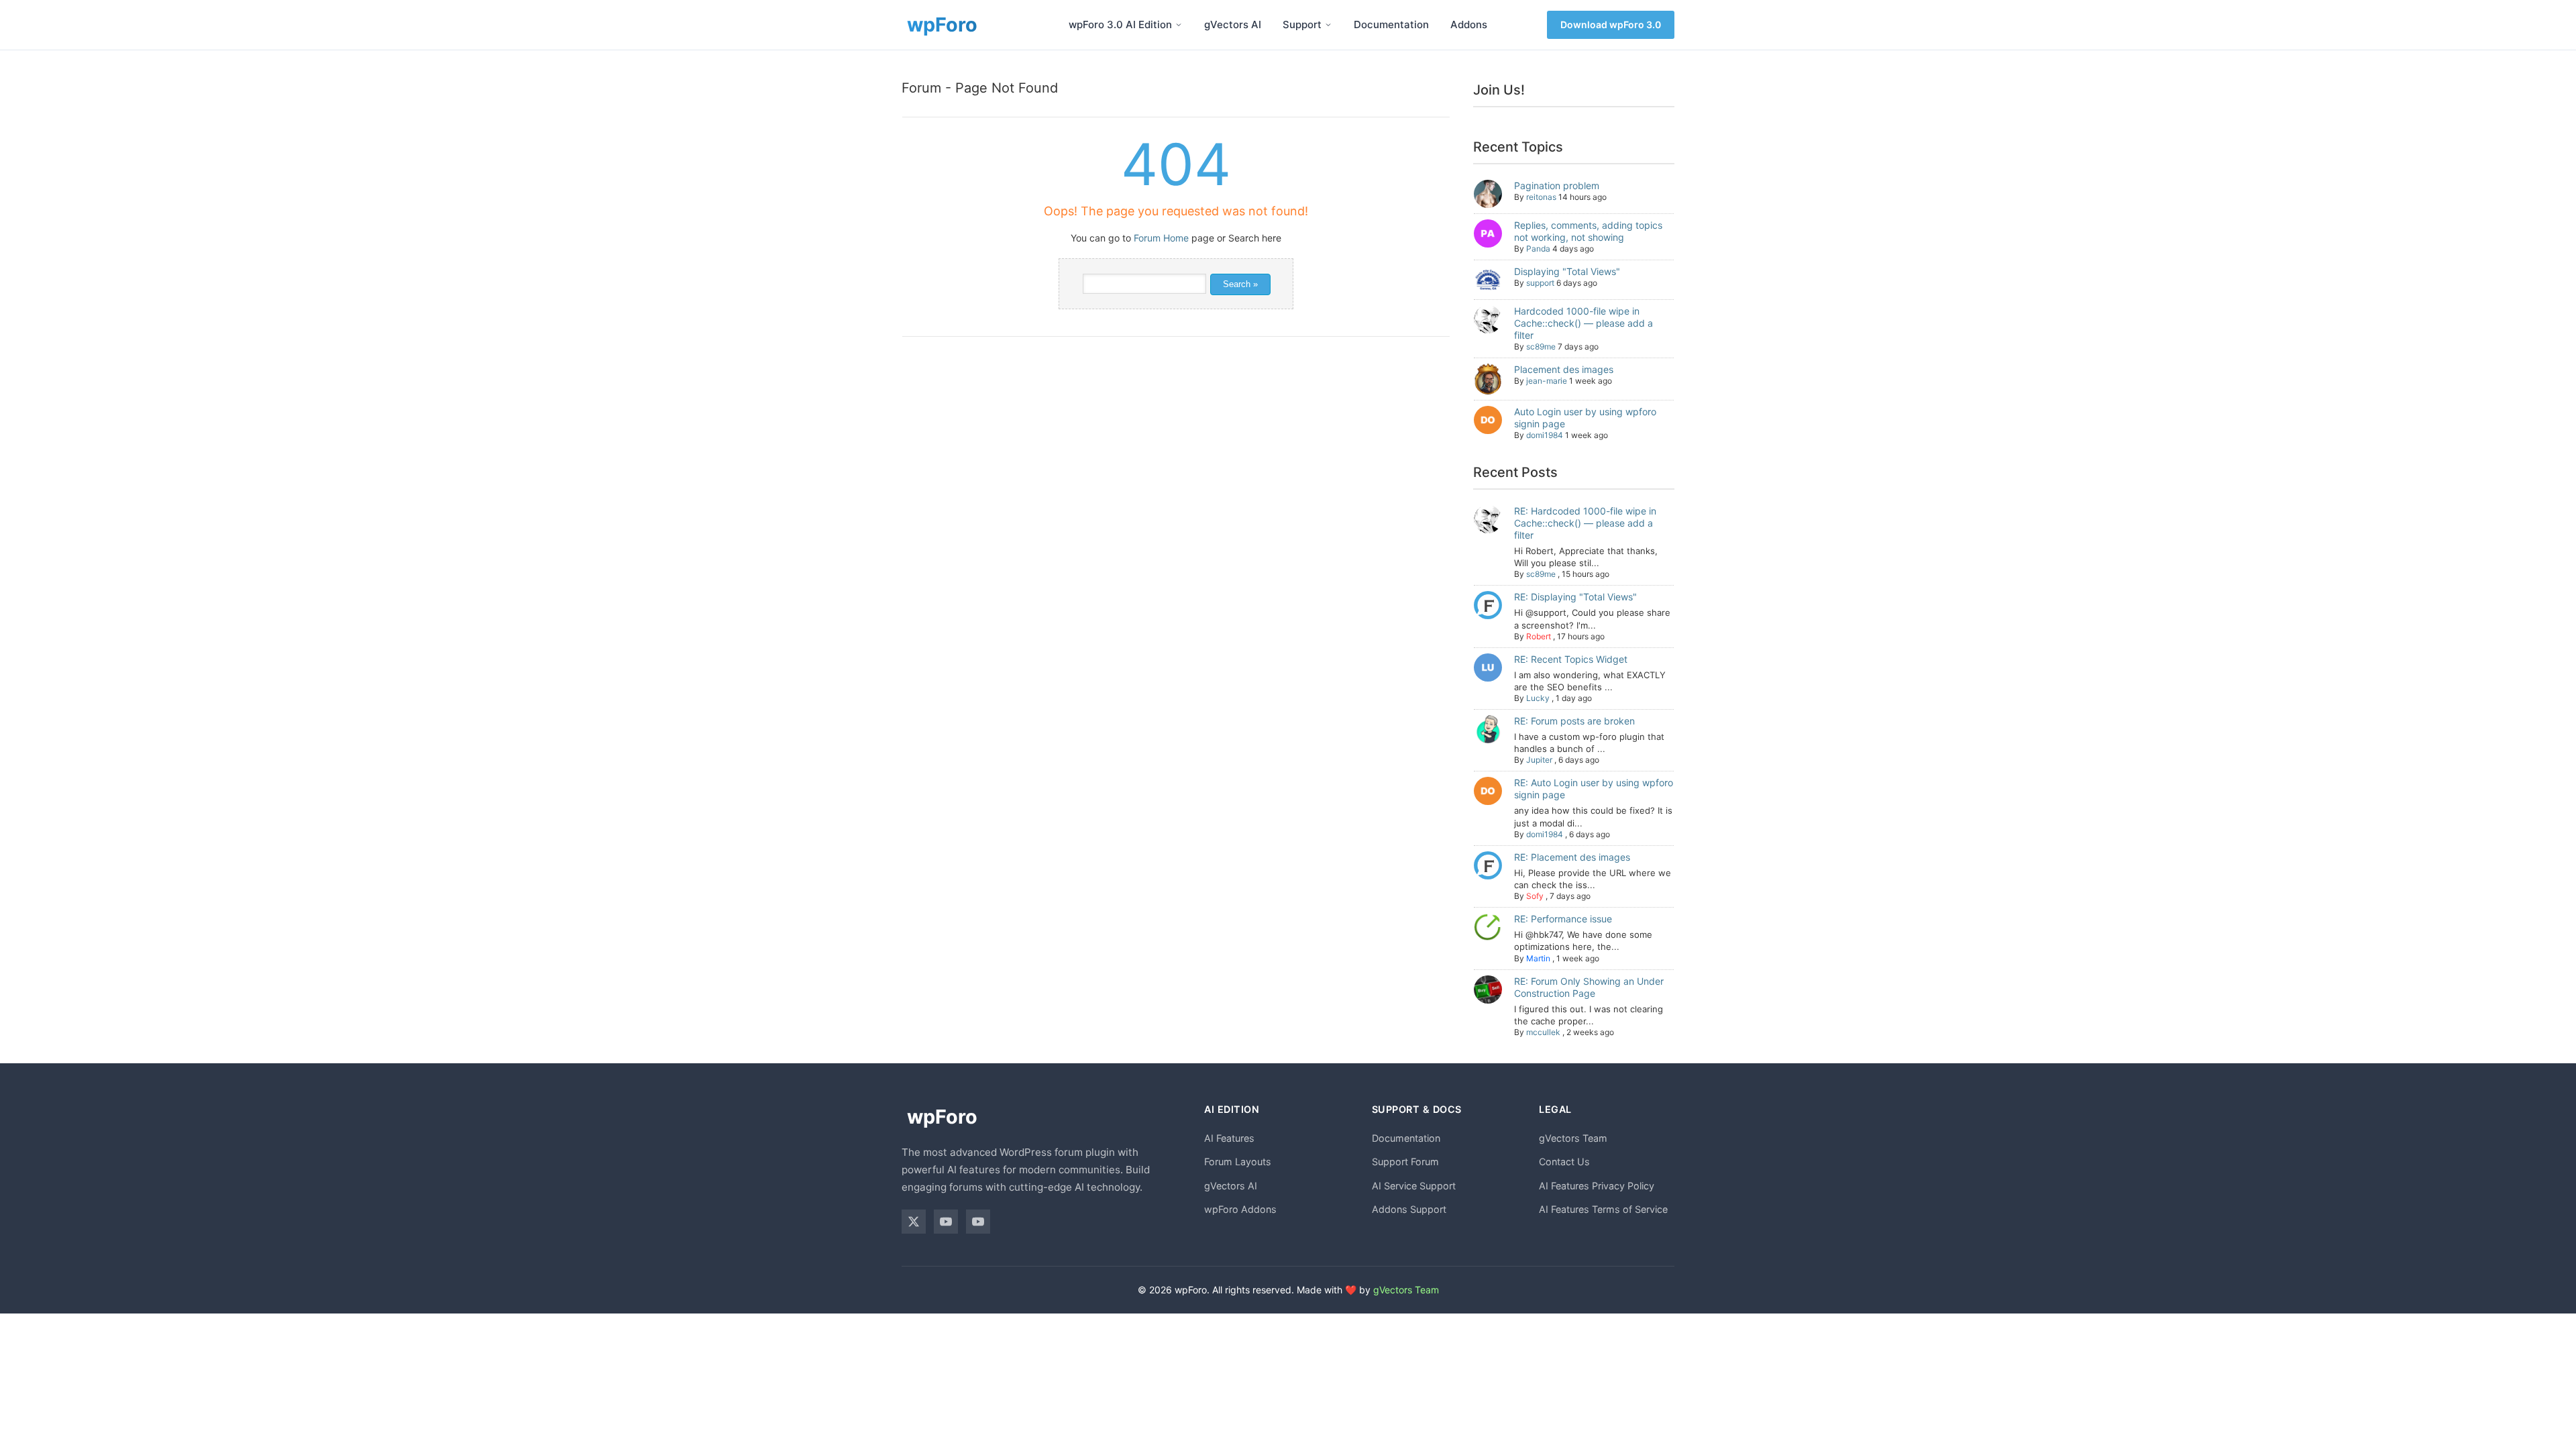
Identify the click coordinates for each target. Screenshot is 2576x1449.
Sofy (1535, 896)
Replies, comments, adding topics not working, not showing (1588, 231)
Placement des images (1564, 369)
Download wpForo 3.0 (1611, 24)
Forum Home (1161, 238)
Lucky (1538, 698)
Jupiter (1539, 760)
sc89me (1541, 346)
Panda (1538, 249)
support (1540, 283)
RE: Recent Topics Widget (1571, 659)
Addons (1469, 24)
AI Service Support (1414, 1186)
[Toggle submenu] (1179, 25)
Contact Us (1564, 1162)
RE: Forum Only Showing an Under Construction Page (1589, 987)
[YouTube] (946, 1222)
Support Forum (1405, 1162)
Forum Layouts (1238, 1162)
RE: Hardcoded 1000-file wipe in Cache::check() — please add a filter (1585, 523)
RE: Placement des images (1572, 857)
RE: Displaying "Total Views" (1575, 597)
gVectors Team (1573, 1138)
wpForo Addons (1240, 1209)
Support (1302, 24)
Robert (1539, 636)
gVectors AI (1233, 24)
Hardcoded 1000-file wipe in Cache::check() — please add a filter (1584, 323)
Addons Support (1409, 1209)
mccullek (1543, 1032)
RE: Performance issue (1563, 919)
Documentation (1391, 24)
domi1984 (1545, 435)
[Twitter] (914, 1222)
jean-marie (1547, 381)
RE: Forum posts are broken (1574, 721)
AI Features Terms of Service (1603, 1209)
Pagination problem (1557, 185)
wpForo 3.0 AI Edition (1120, 24)
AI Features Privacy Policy (1597, 1186)
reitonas (1541, 197)
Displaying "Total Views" (1567, 271)
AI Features (1229, 1138)
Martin (1538, 958)
